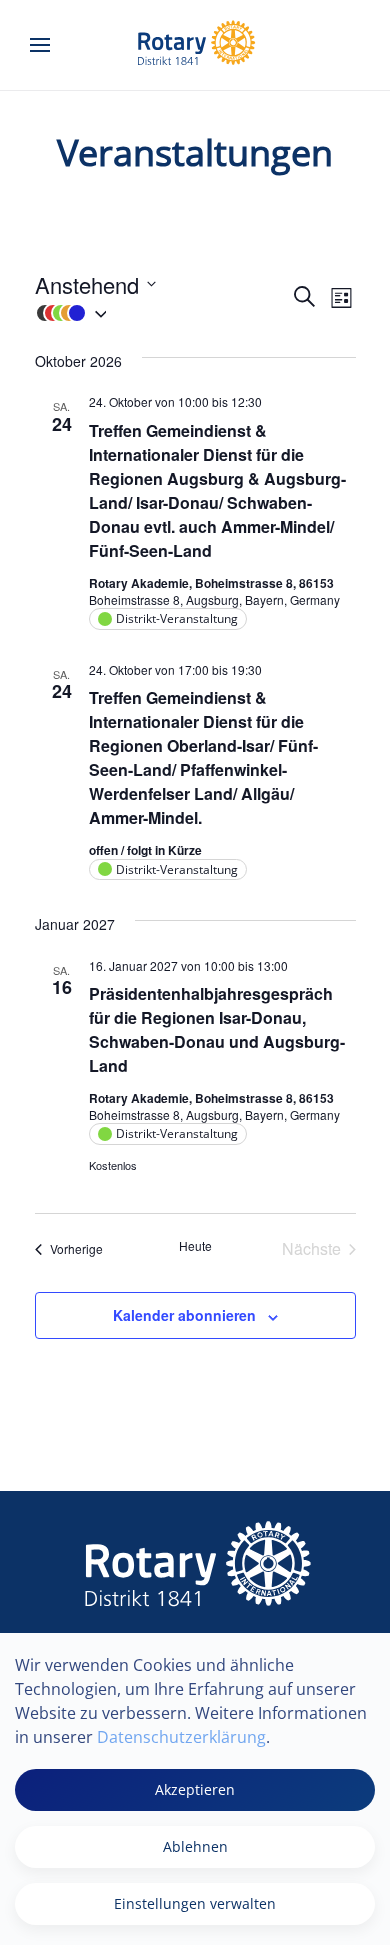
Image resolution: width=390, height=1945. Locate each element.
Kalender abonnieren (184, 1315)
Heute (195, 1246)
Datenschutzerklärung (181, 1737)
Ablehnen (195, 1846)
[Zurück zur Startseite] (195, 45)
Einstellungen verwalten (195, 1903)
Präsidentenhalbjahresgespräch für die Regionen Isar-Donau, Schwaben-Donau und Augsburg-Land (217, 1029)
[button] (40, 45)
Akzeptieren (195, 1789)
